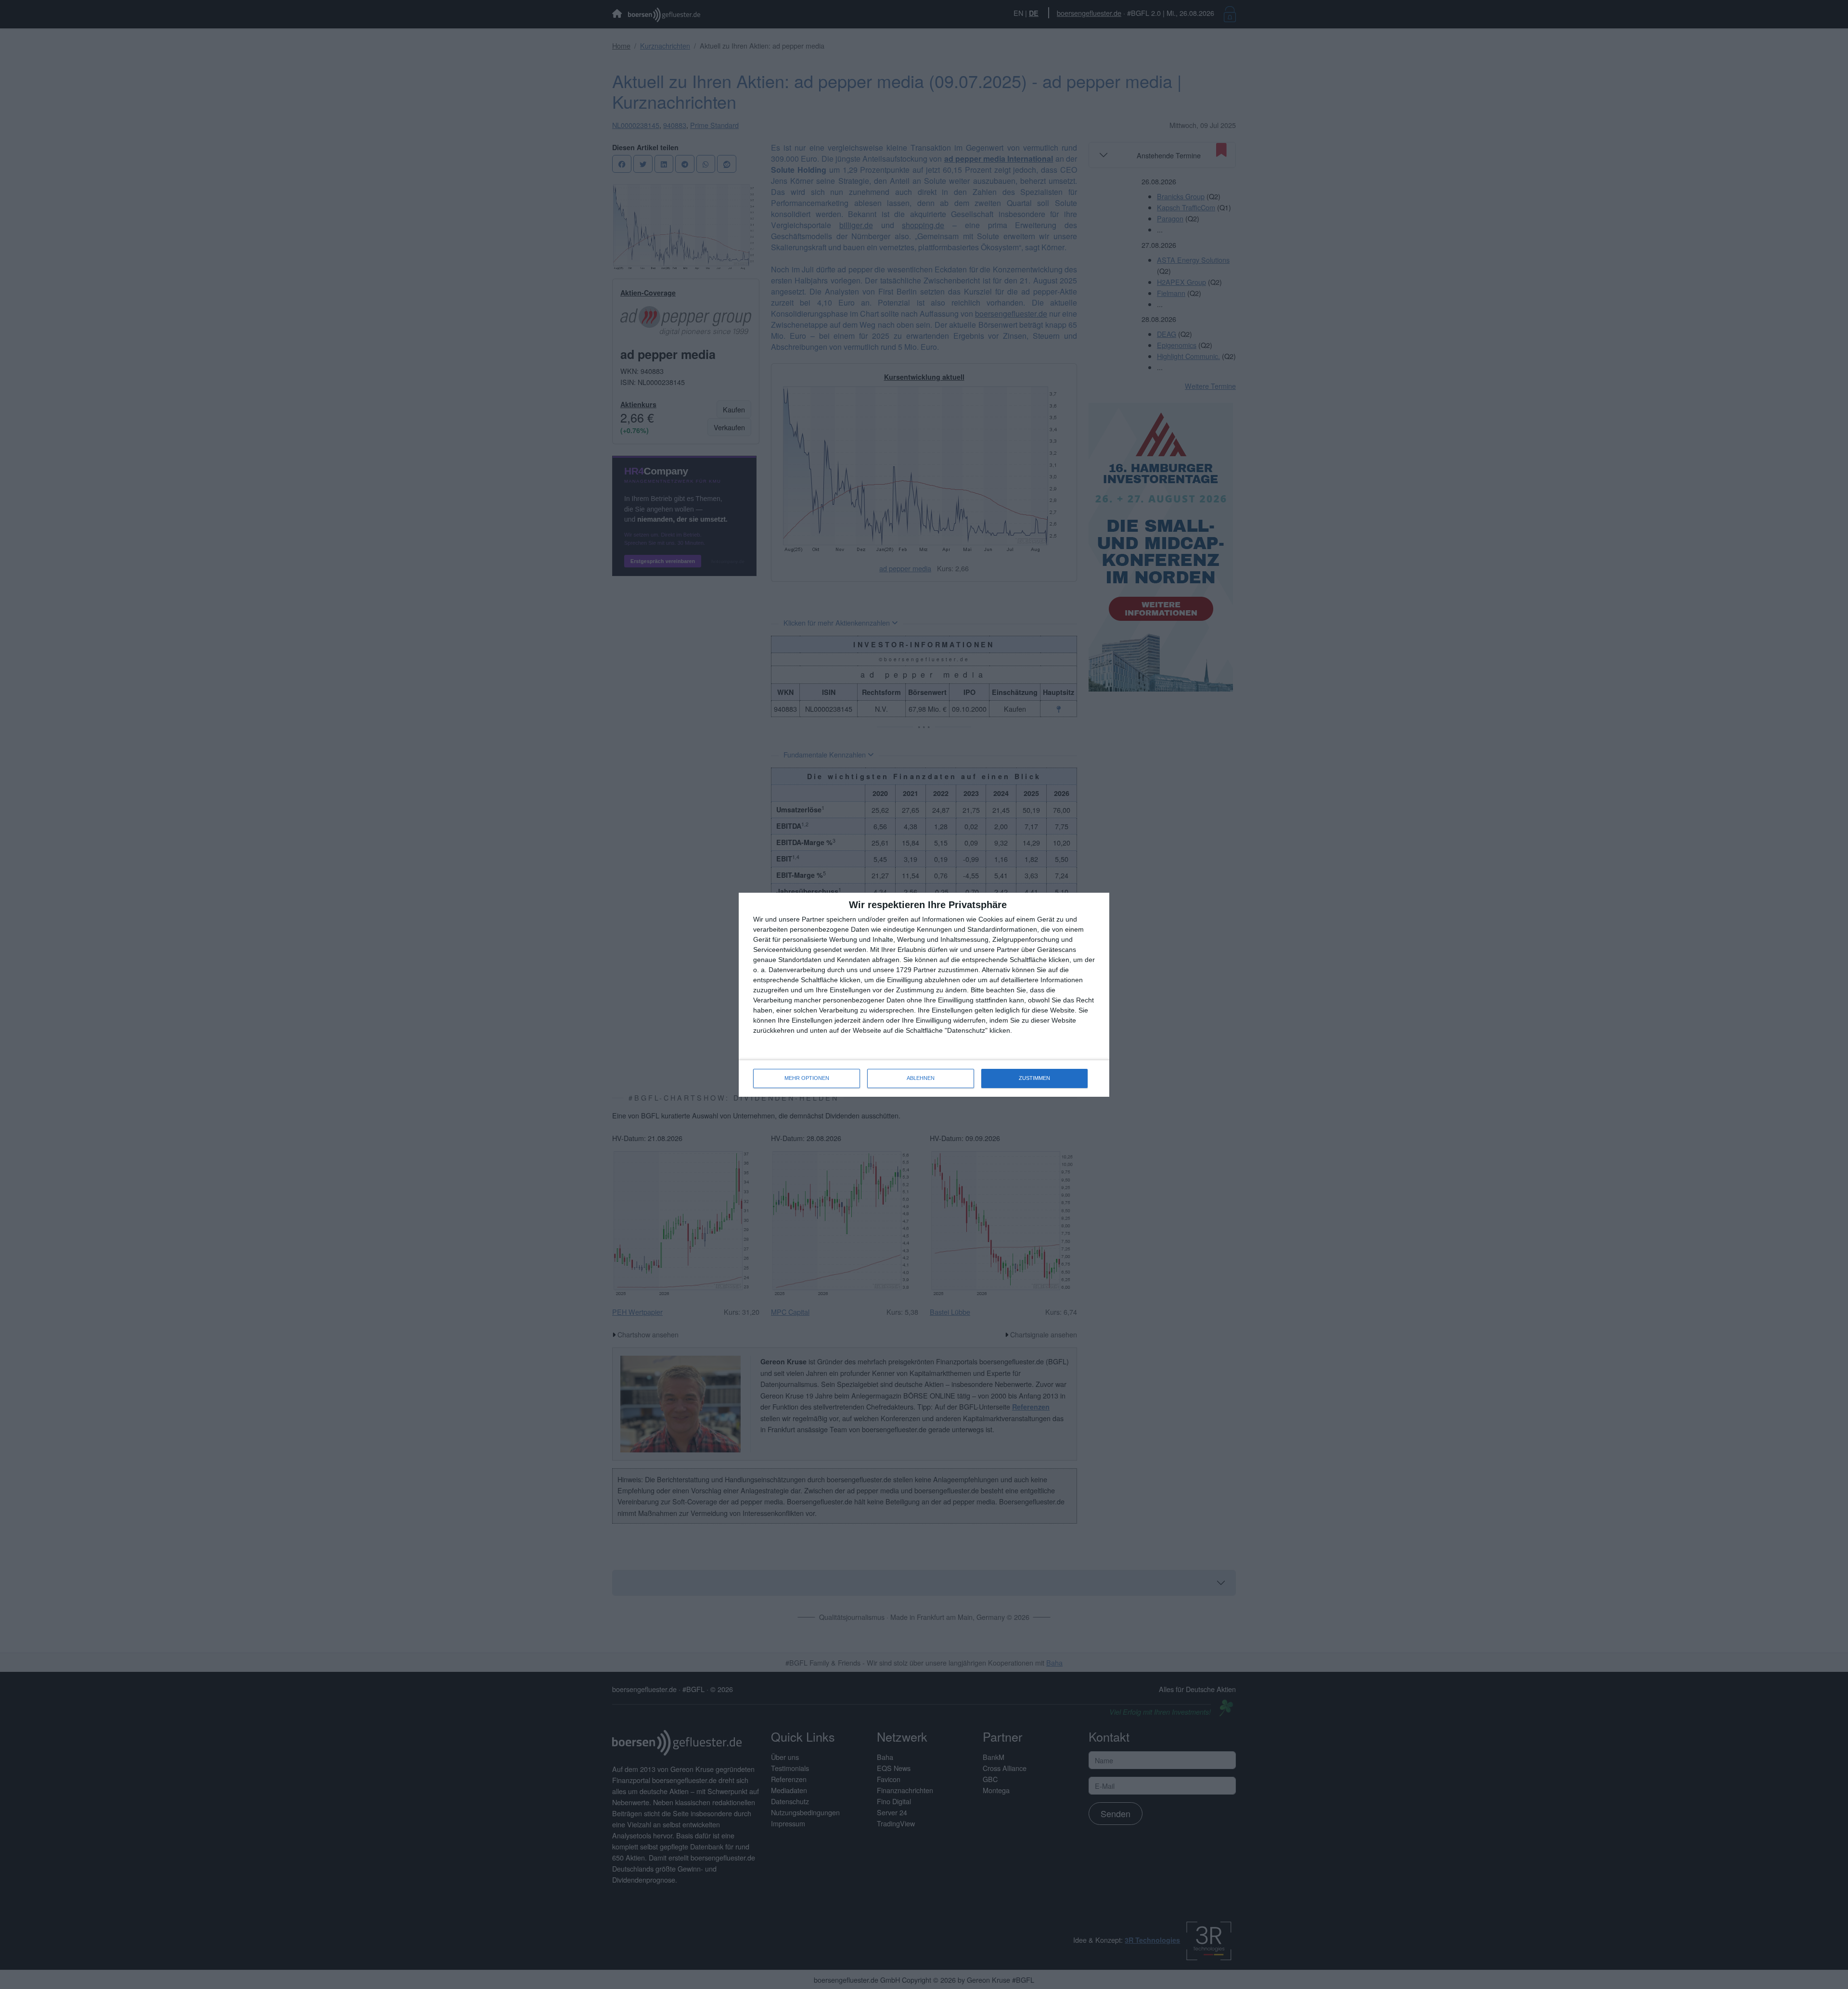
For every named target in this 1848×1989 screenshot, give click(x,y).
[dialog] (924, 995)
